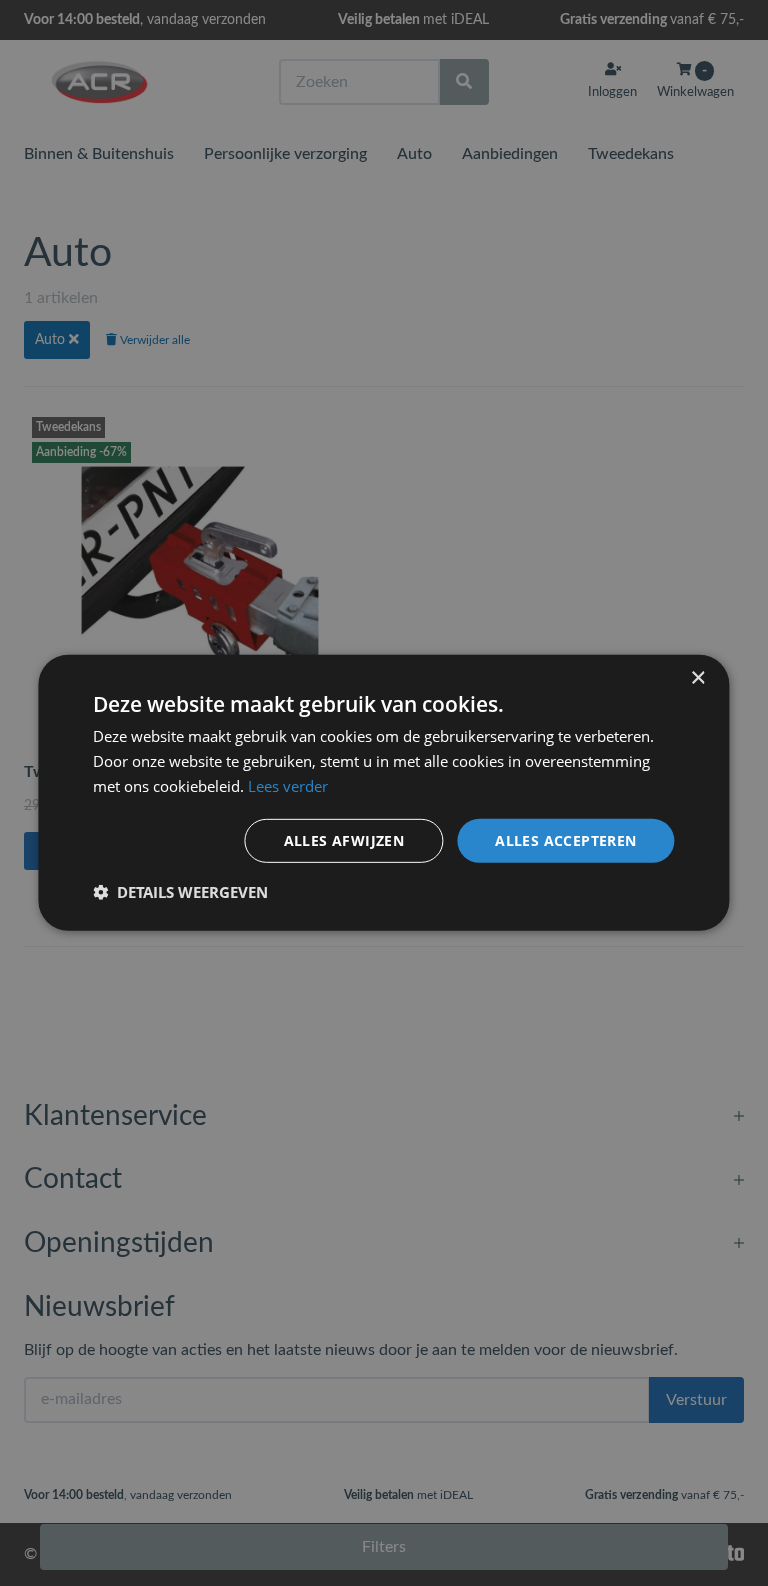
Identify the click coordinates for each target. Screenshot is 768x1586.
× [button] (697, 678)
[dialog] (384, 793)
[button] (180, 892)
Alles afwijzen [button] (344, 839)
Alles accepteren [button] (565, 839)
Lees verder (288, 786)
